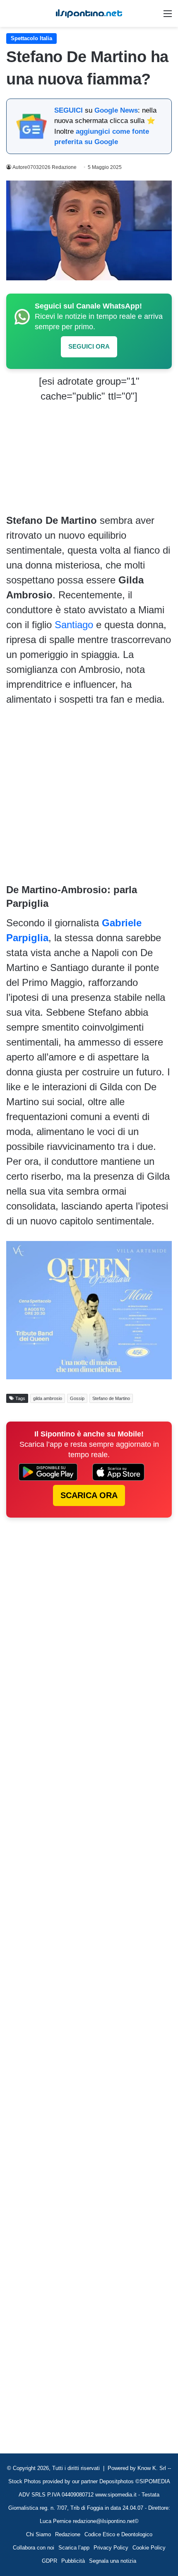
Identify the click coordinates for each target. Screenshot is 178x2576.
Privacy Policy (111, 2548)
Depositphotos (117, 2481)
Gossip (77, 1398)
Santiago (74, 625)
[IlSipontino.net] (89, 13)
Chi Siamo (38, 2534)
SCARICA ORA (89, 1495)
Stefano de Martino (111, 1398)
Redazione (68, 2534)
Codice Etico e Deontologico (118, 2534)
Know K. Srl (152, 2468)
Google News (116, 110)
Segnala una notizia (113, 2561)
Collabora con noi (34, 2548)
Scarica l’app (74, 2548)
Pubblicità (73, 2561)
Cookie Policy (149, 2548)
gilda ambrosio (48, 1398)
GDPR (49, 2561)
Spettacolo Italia (31, 38)
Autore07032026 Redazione (44, 167)
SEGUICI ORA (89, 346)
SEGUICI (69, 110)
